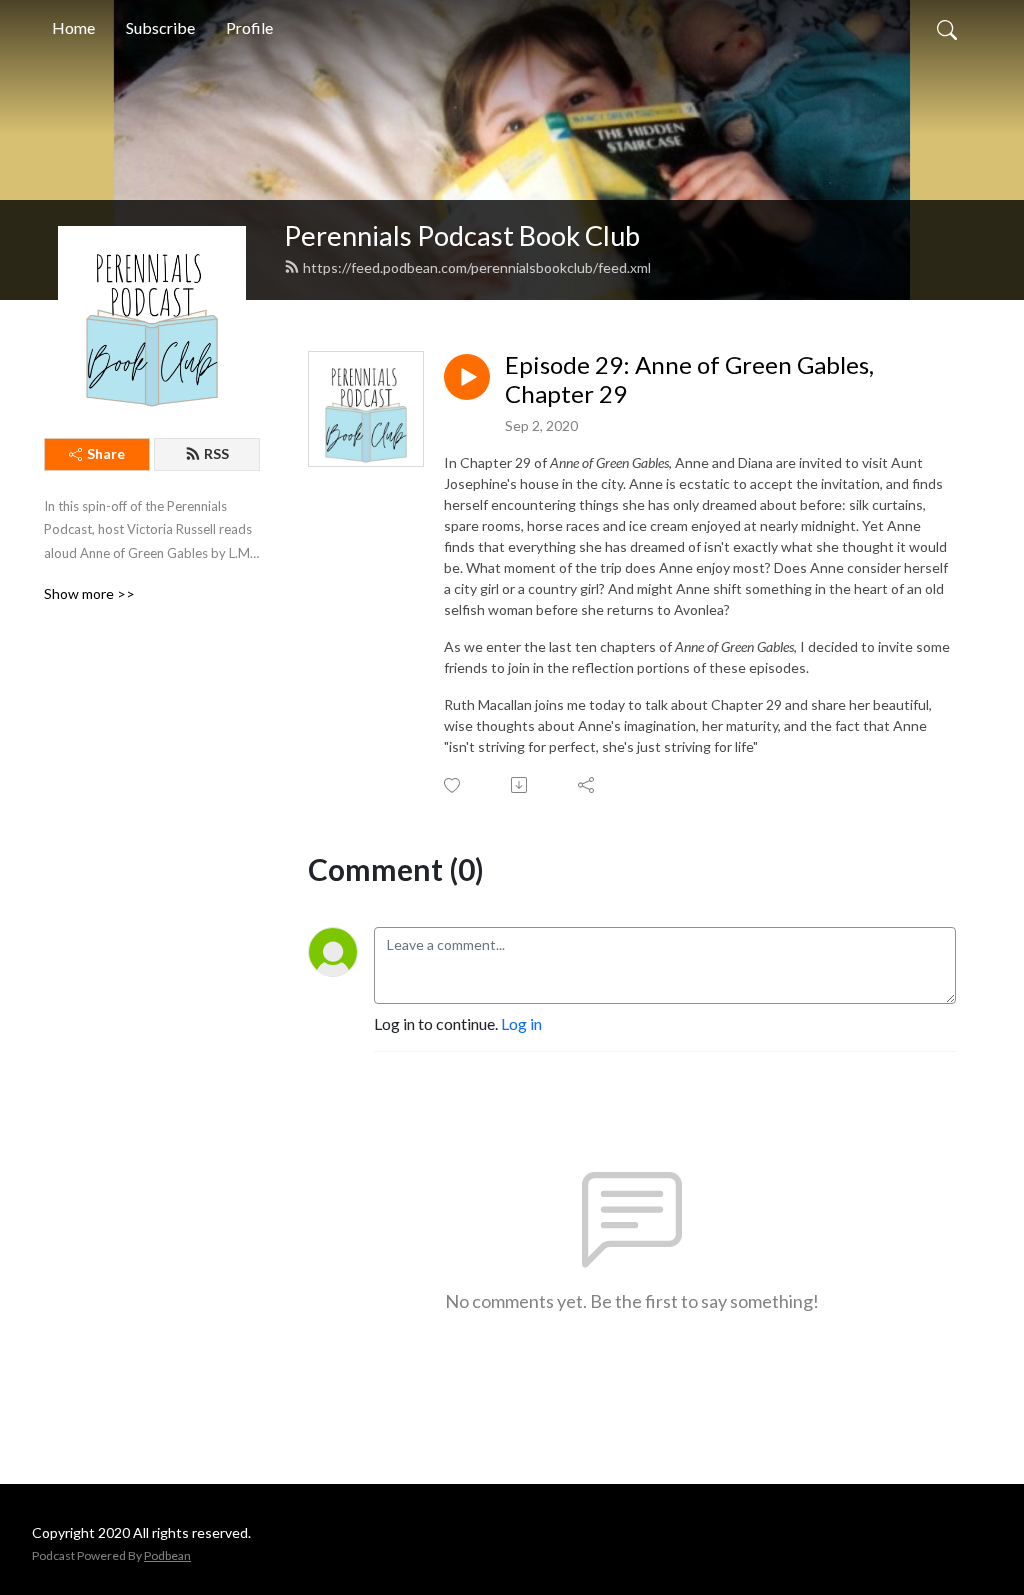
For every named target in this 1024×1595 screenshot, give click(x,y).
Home (73, 27)
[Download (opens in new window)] (520, 785)
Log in (521, 1023)
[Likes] (453, 785)
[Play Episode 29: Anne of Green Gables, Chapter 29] (467, 377)
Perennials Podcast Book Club (462, 235)
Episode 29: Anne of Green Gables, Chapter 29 (689, 379)
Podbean (167, 1555)
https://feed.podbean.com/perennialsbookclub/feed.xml (477, 267)
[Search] (947, 28)
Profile (249, 27)
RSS (216, 453)
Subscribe (160, 27)
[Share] (587, 785)
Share (106, 453)
